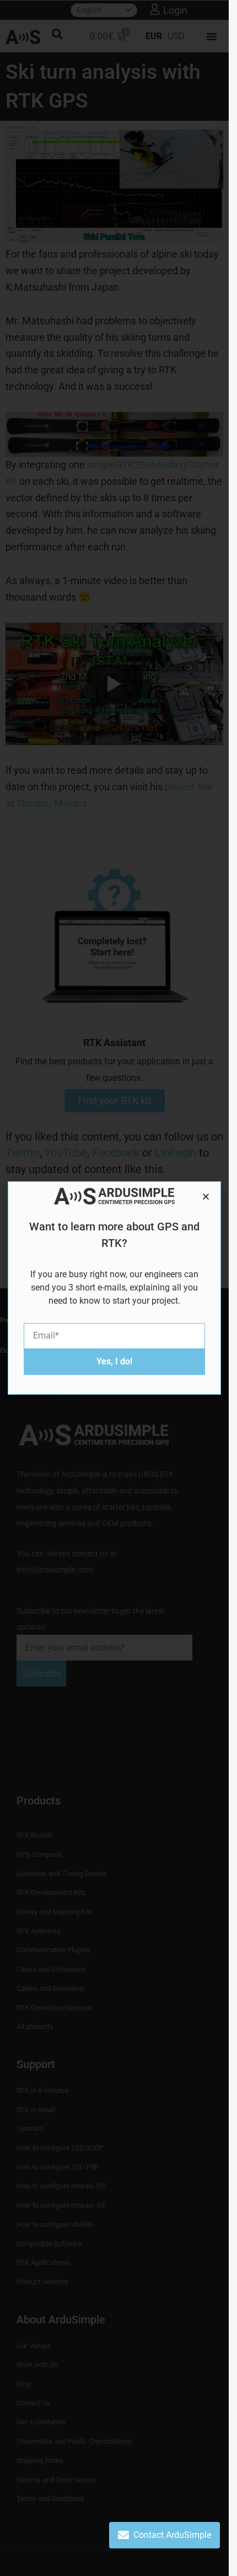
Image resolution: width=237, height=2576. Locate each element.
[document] (114, 1288)
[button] (206, 1196)
